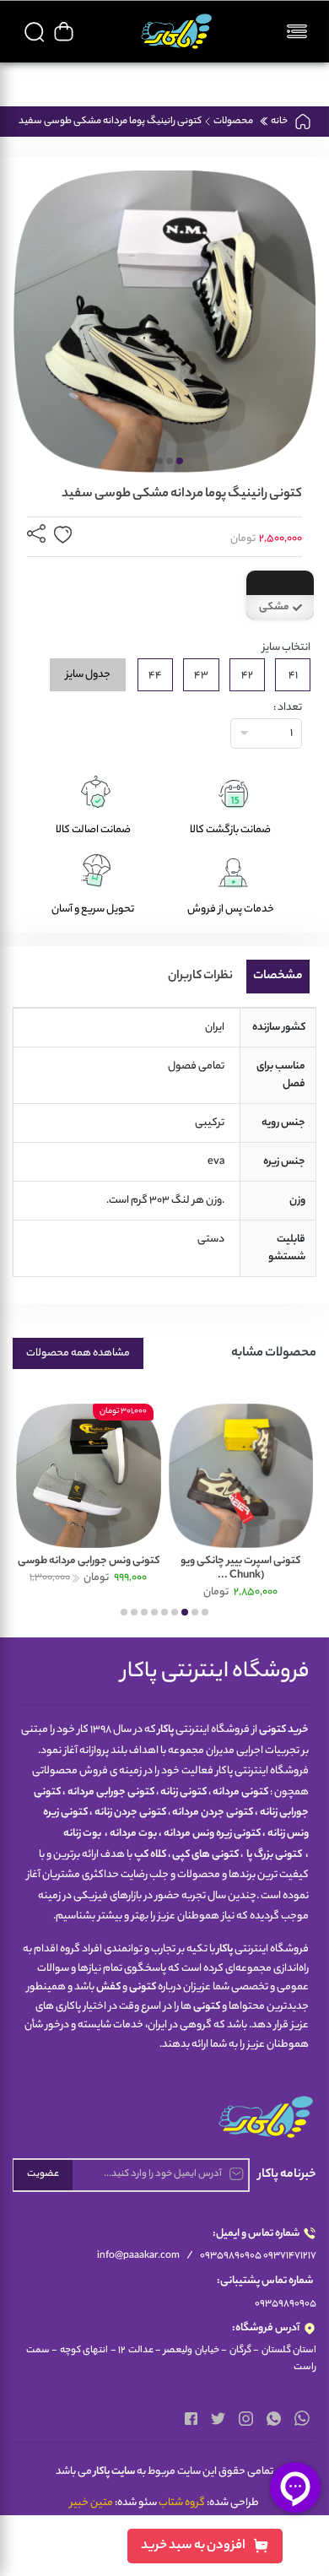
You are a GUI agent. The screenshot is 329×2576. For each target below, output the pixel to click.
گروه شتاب (182, 2503)
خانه (278, 121)
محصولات (233, 121)
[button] (180, 461)
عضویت (43, 2174)
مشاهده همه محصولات (78, 1353)
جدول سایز (88, 675)
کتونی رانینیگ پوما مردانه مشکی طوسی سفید (110, 121)
